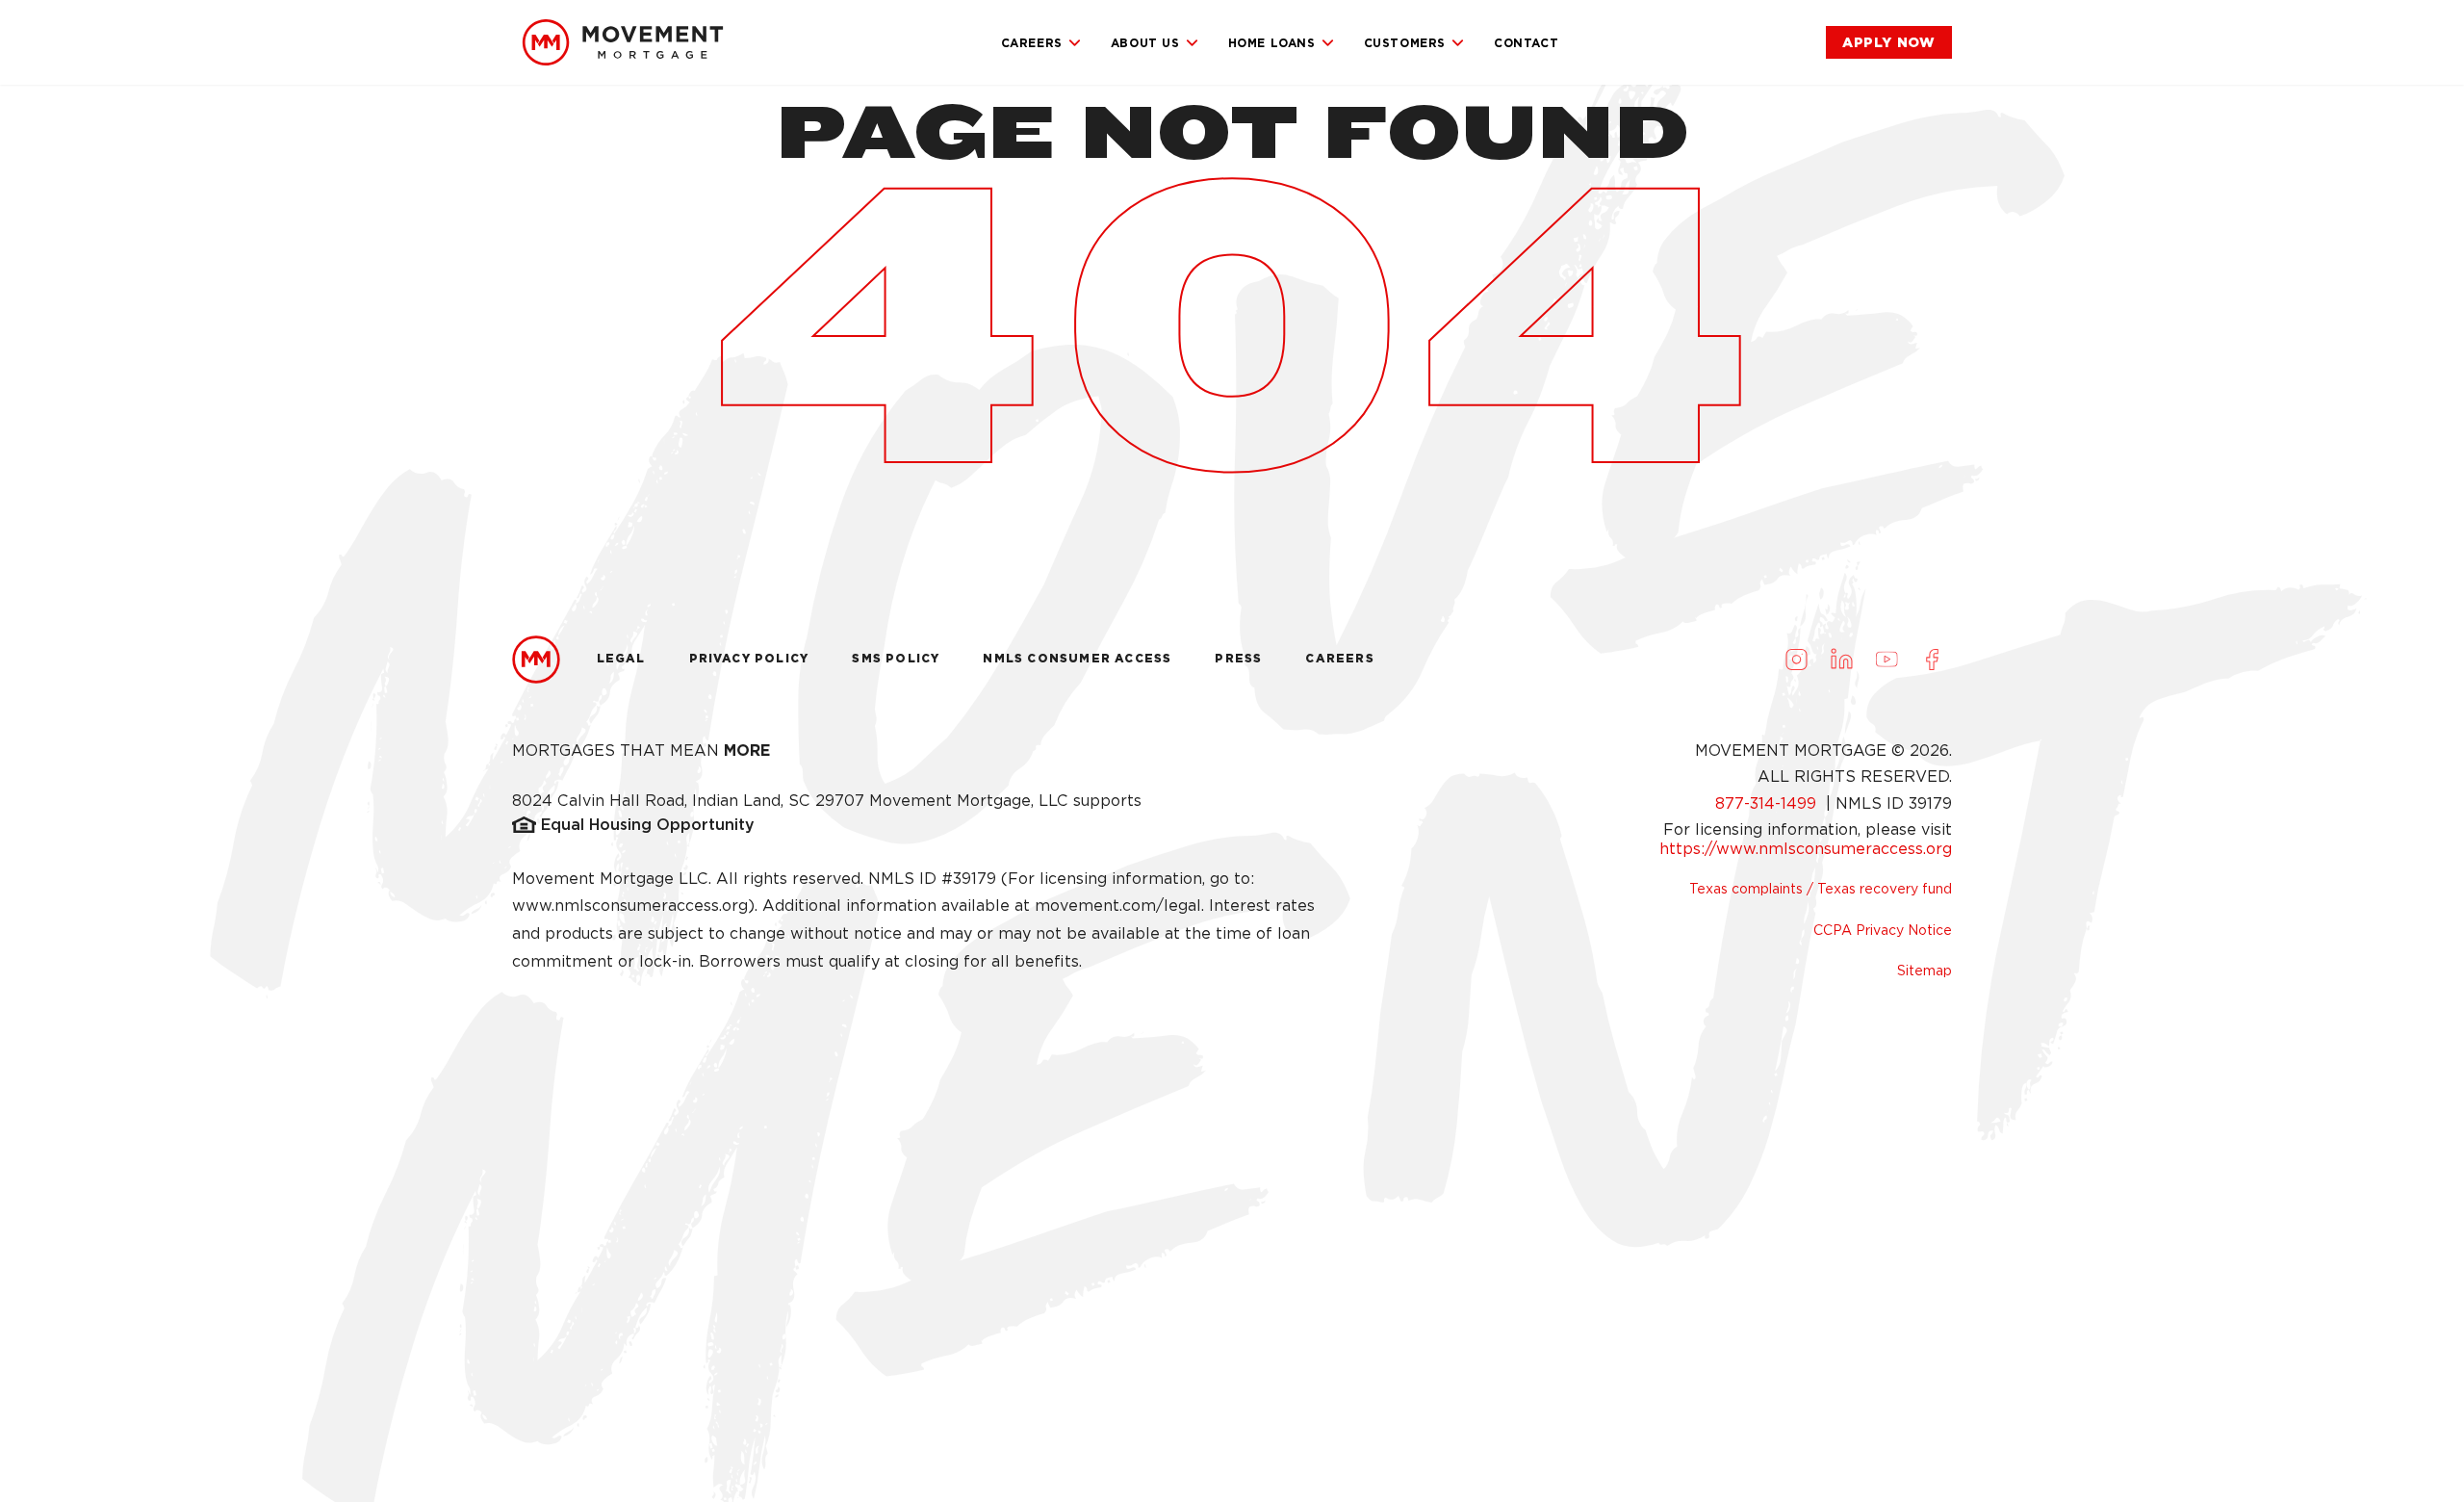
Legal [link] (621, 658)
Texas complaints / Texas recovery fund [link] (1821, 889)
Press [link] (1238, 658)
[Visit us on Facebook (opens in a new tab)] (1932, 660)
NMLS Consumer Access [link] (1077, 658)
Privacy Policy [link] (749, 658)
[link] (623, 42)
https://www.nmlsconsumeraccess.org (1806, 849)
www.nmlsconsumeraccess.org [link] (630, 906)
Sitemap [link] (1925, 971)
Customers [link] (1405, 43)
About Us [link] (1145, 43)
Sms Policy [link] (896, 658)
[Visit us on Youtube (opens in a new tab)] (1886, 660)
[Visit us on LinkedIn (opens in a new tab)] (1841, 660)
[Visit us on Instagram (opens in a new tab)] (1796, 660)
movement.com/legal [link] (1118, 906)
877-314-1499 (1768, 803)
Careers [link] (1032, 43)
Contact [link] (1526, 43)
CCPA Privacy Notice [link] (1883, 930)
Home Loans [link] (1272, 43)
